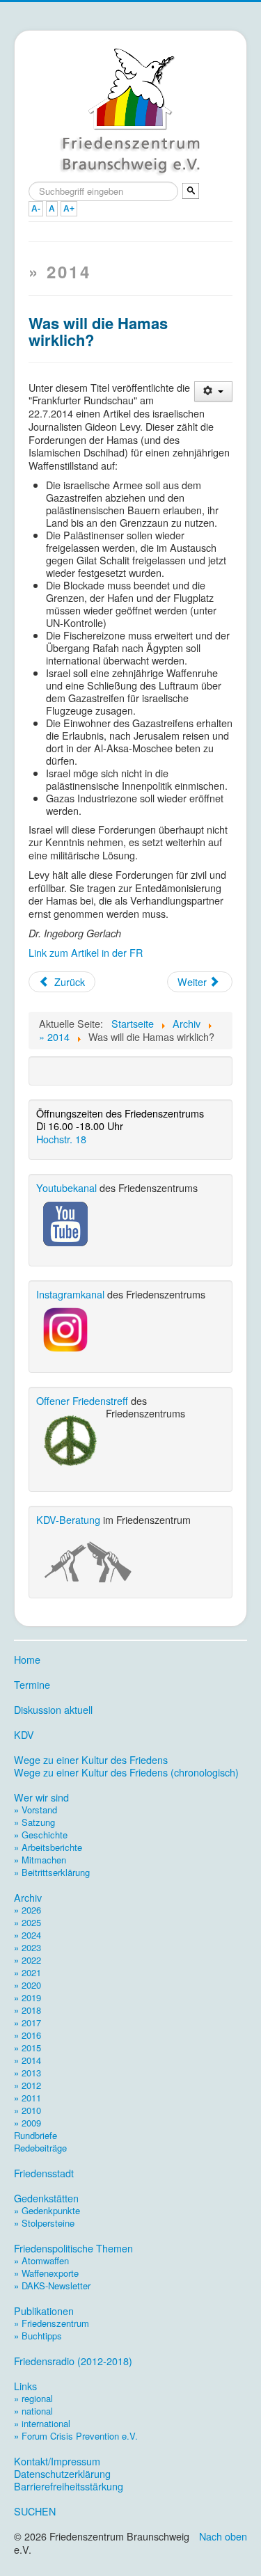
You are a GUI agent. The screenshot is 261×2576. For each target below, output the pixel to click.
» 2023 (27, 1947)
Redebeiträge (40, 2148)
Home (27, 1660)
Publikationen (44, 2311)
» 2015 (27, 2048)
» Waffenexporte (46, 2273)
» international (42, 2423)
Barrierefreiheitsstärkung (69, 2486)
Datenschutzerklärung (62, 2474)
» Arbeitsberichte (48, 1847)
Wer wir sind (41, 1797)
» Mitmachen (40, 1860)
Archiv (28, 1898)
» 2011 (27, 2098)
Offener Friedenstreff (82, 1400)
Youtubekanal (66, 1187)
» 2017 (27, 2022)
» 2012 (27, 2085)
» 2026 (27, 1910)
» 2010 (27, 2110)
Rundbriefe (35, 2135)
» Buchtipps (38, 2336)
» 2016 (27, 2035)
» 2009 (27, 2123)
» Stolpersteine (44, 2223)
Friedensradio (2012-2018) (73, 2361)
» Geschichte (41, 1835)
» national (33, 2411)
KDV (24, 1735)
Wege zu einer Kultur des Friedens (91, 1760)
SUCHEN (35, 2511)
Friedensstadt (44, 2173)
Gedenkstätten (46, 2198)
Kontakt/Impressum (57, 2461)
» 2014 (27, 2060)
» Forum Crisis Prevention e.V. (76, 2436)
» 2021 (27, 1972)
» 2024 (27, 1935)
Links (25, 2386)
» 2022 (27, 1960)
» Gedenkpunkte (47, 2210)
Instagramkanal (70, 1294)
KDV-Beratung (68, 1519)
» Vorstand (35, 1810)
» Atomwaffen (41, 2260)
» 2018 (27, 2010)
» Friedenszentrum (52, 2323)
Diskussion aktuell (53, 1710)
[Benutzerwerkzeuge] (213, 391)
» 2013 (27, 2073)
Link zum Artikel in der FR (86, 952)
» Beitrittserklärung (52, 1872)
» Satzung (34, 1822)
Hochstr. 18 (61, 1139)
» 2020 (27, 1985)
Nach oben (223, 2536)
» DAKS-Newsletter (52, 2285)
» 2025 (27, 1922)
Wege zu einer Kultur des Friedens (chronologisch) (126, 1772)
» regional (33, 2398)
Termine (32, 1685)
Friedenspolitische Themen (73, 2248)
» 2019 (27, 1997)
